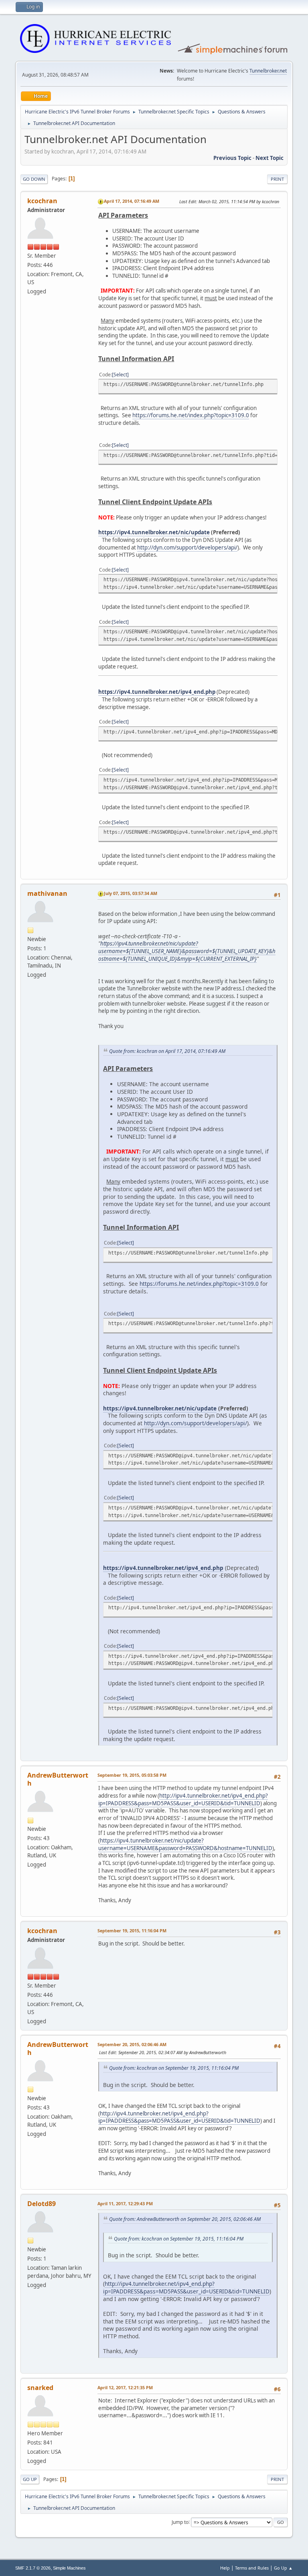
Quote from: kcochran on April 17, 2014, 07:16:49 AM (167, 1051)
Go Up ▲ (283, 2568)
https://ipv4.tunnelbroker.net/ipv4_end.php (157, 692)
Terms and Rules (252, 2568)
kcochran (42, 201)
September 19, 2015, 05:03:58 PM (132, 1775)
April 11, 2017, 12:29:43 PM (125, 2203)
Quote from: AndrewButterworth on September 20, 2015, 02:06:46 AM (185, 2219)
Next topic (269, 158)
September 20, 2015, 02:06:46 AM (132, 2044)
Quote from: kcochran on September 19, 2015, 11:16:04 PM (174, 2068)
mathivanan (47, 893)
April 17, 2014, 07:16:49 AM (132, 201)
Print (277, 179)
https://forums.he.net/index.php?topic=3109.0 (191, 415)
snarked (40, 2388)
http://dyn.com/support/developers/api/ (187, 548)
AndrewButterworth (58, 1779)
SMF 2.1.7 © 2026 (33, 2568)
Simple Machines (69, 2568)
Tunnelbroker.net (268, 71)
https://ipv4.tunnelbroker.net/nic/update (154, 532)
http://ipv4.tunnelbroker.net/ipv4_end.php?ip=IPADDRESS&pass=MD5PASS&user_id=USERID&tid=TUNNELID (183, 1799)
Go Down (34, 179)
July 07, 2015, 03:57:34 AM (131, 893)
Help (225, 2568)
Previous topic (232, 158)
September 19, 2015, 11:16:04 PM (132, 1930)
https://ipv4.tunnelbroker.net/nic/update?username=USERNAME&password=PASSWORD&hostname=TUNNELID (185, 1844)
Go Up (30, 2479)
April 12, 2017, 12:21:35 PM (125, 2387)
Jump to (180, 2522)
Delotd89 (42, 2204)
